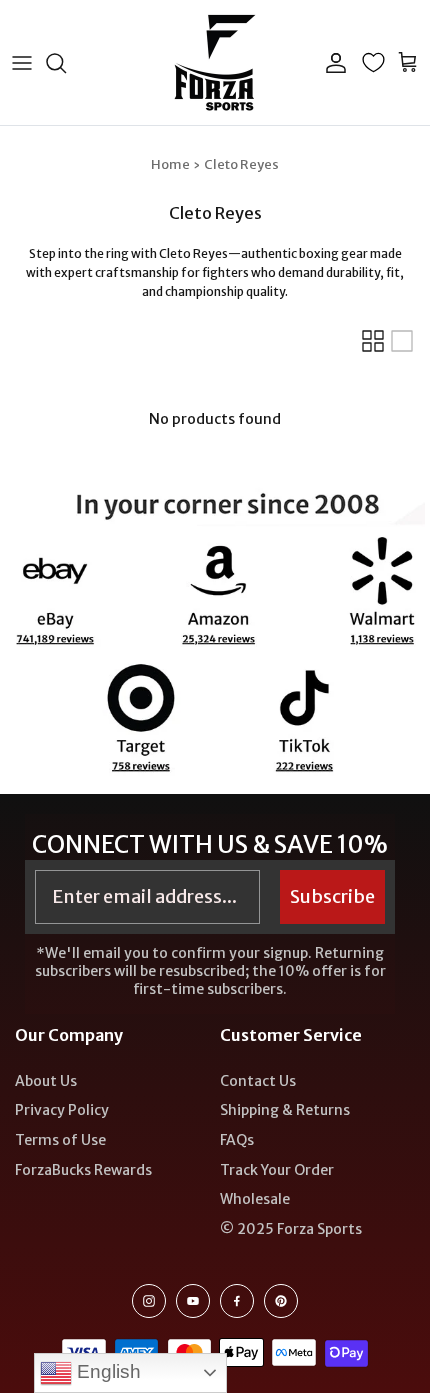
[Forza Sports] (215, 62)
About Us (46, 1081)
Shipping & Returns (285, 1110)
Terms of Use (60, 1140)
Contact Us (258, 1081)
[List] (402, 341)
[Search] (66, 63)
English (106, 1371)
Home (170, 164)
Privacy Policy (62, 1110)
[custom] (149, 1301)
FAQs (237, 1140)
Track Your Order (277, 1170)
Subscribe (332, 896)
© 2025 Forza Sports (291, 1229)
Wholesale (255, 1199)
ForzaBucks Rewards (83, 1170)
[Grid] (373, 341)
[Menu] (22, 63)
